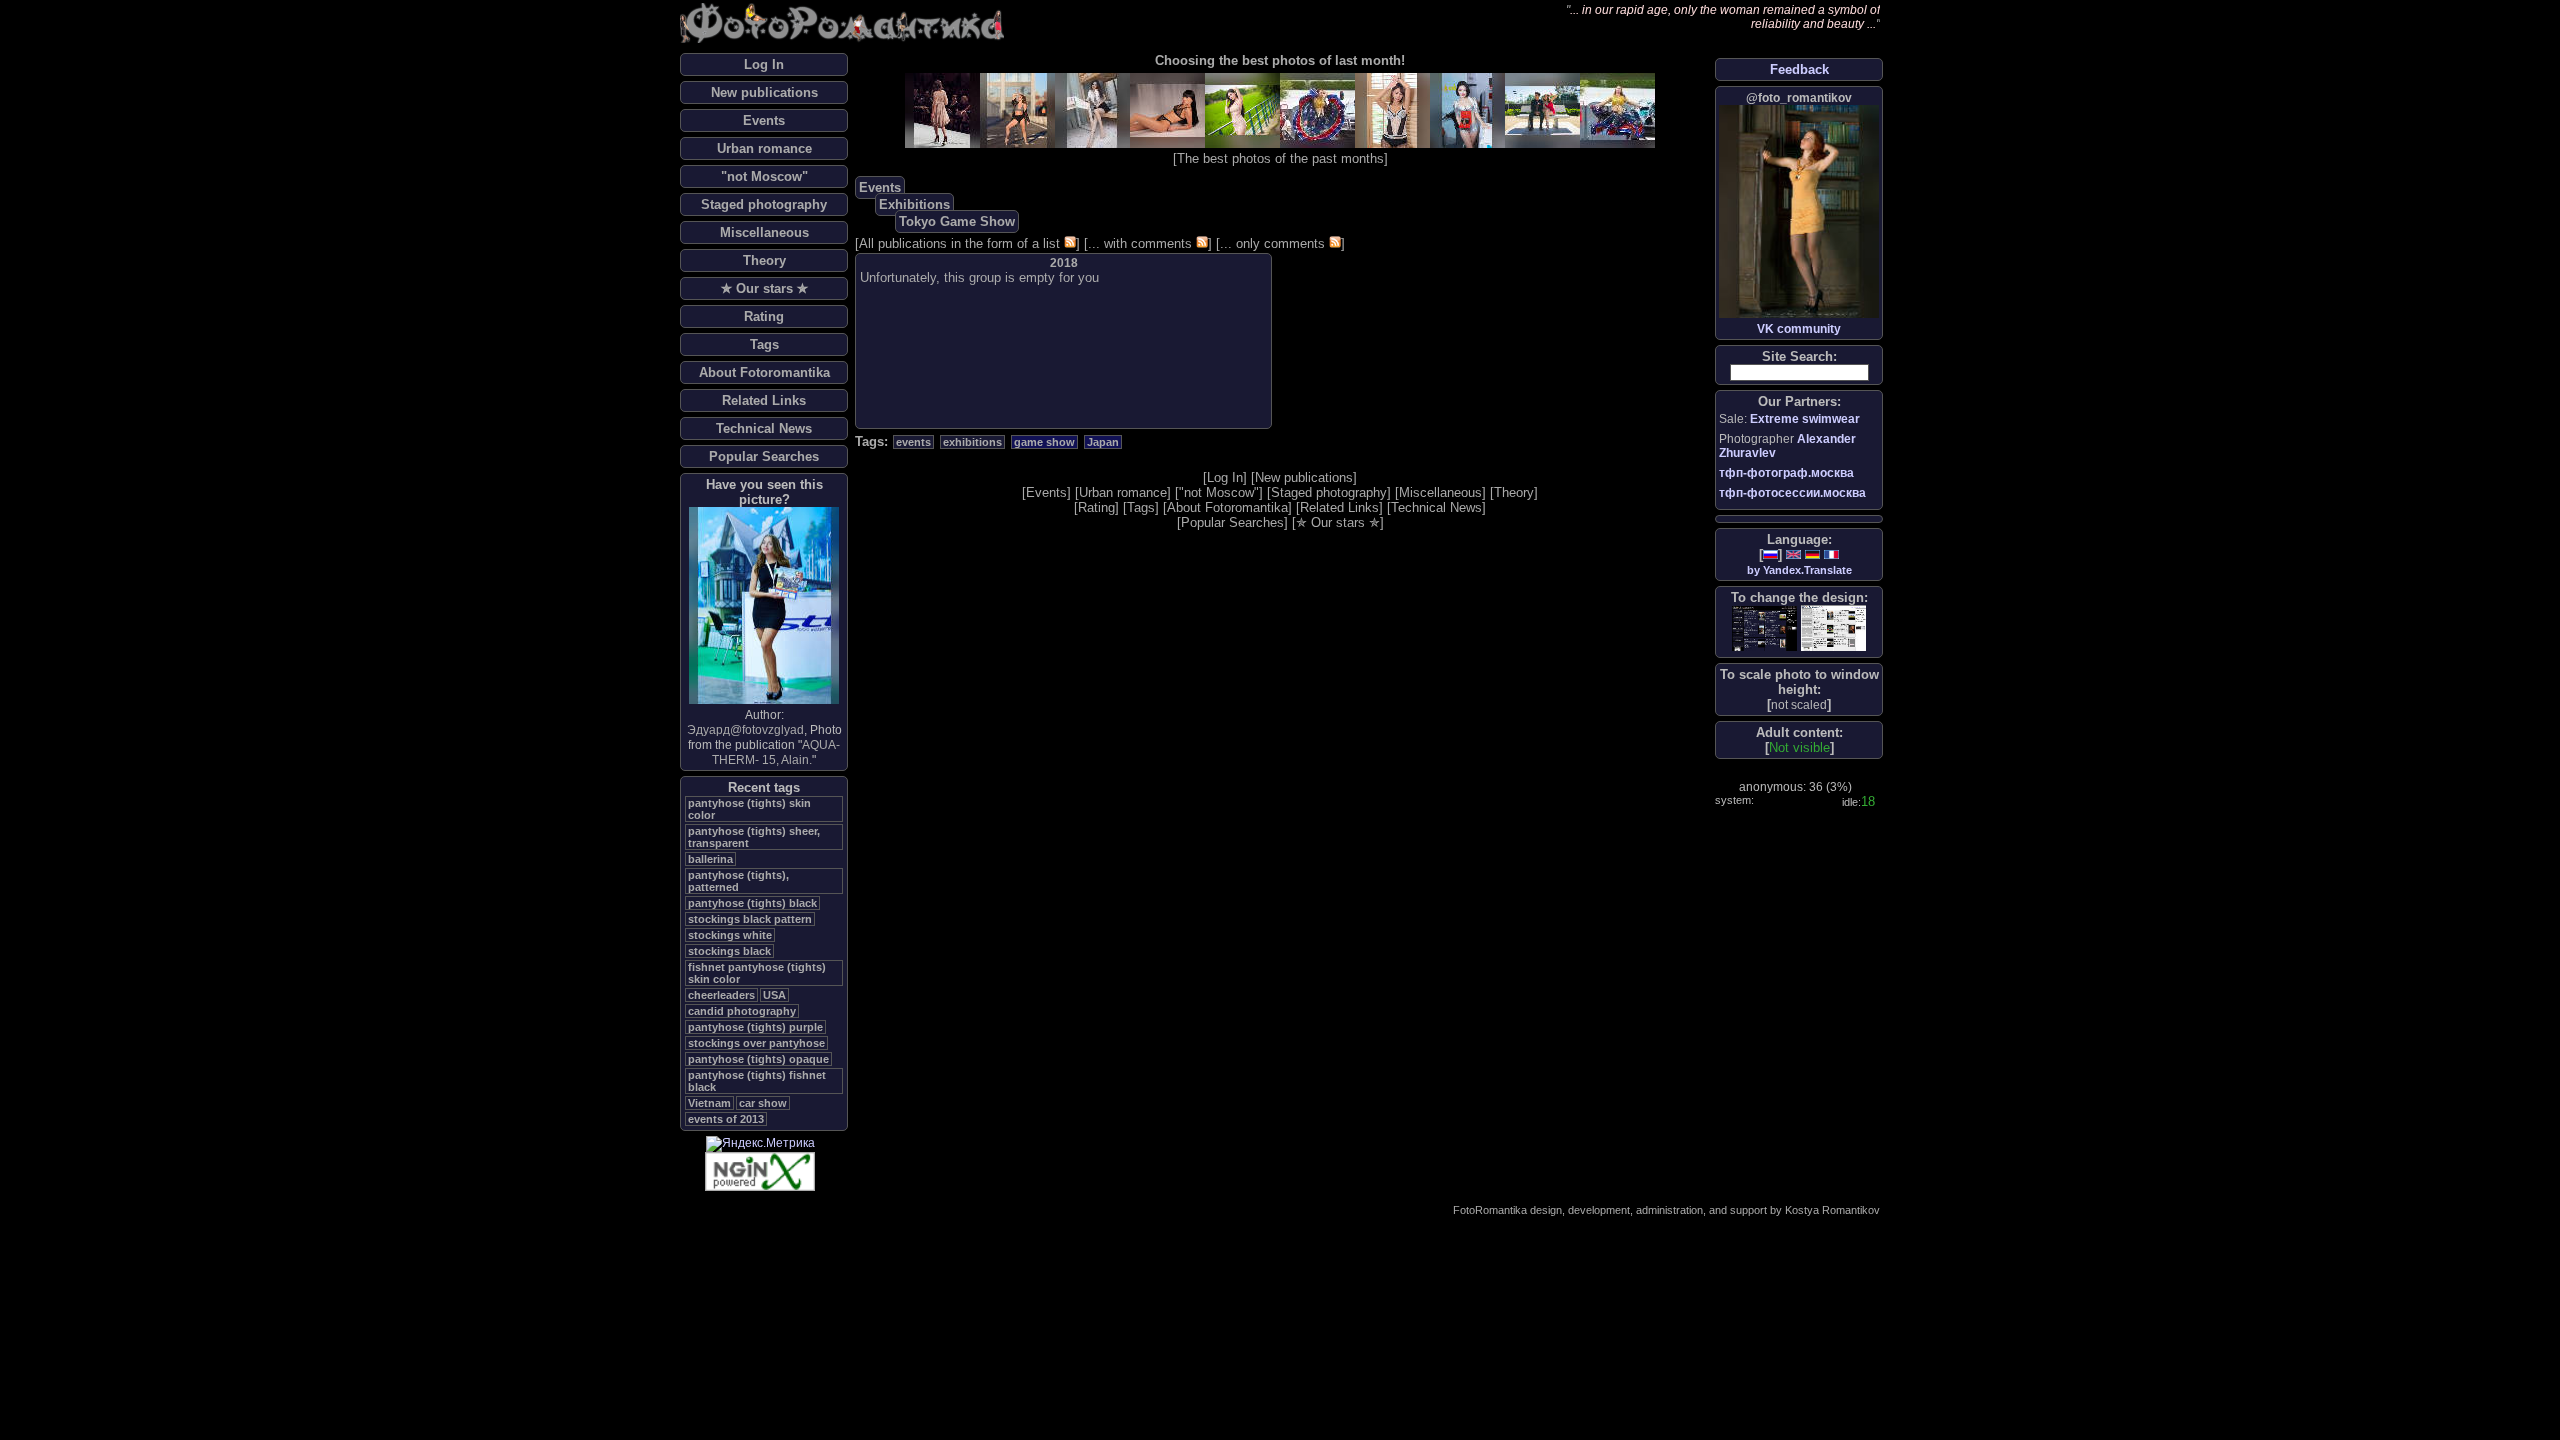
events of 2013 (726, 1119)
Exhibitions (914, 204)
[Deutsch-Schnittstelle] (1812, 554)
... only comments (1272, 243)
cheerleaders (721, 995)
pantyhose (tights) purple (755, 1027)
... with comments (1140, 243)
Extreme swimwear (1805, 419)
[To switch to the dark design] (1764, 628)
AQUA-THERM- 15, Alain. (776, 752)
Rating (764, 316)
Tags (764, 344)
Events (764, 120)
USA (774, 995)
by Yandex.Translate (1799, 570)
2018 (1064, 263)
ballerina (710, 859)
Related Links (764, 400)
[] (1799, 704)
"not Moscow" (764, 176)
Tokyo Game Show (957, 221)
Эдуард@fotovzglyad (745, 730)
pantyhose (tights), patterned (738, 881)
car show (763, 1103)
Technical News (764, 428)
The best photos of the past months (1280, 158)
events (913, 442)
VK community (1799, 329)
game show (1044, 442)
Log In (764, 64)
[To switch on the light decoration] (1833, 628)
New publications (764, 92)
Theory (764, 260)
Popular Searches (764, 456)
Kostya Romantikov (1832, 1210)
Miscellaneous (764, 232)
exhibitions (972, 442)
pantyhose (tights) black (752, 903)
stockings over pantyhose (756, 1043)
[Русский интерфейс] (1770, 554)
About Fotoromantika (764, 372)
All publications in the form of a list (959, 243)
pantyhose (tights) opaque (758, 1059)
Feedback (1799, 69)
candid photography (742, 1011)
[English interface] (1793, 554)
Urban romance (764, 148)
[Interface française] (1831, 554)
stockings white (730, 935)
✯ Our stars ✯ (764, 288)
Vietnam (709, 1103)
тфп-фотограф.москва (1786, 473)
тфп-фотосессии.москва (1792, 493)
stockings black (729, 951)
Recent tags (764, 787)
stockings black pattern (750, 919)
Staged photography (764, 204)
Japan (1103, 442)
